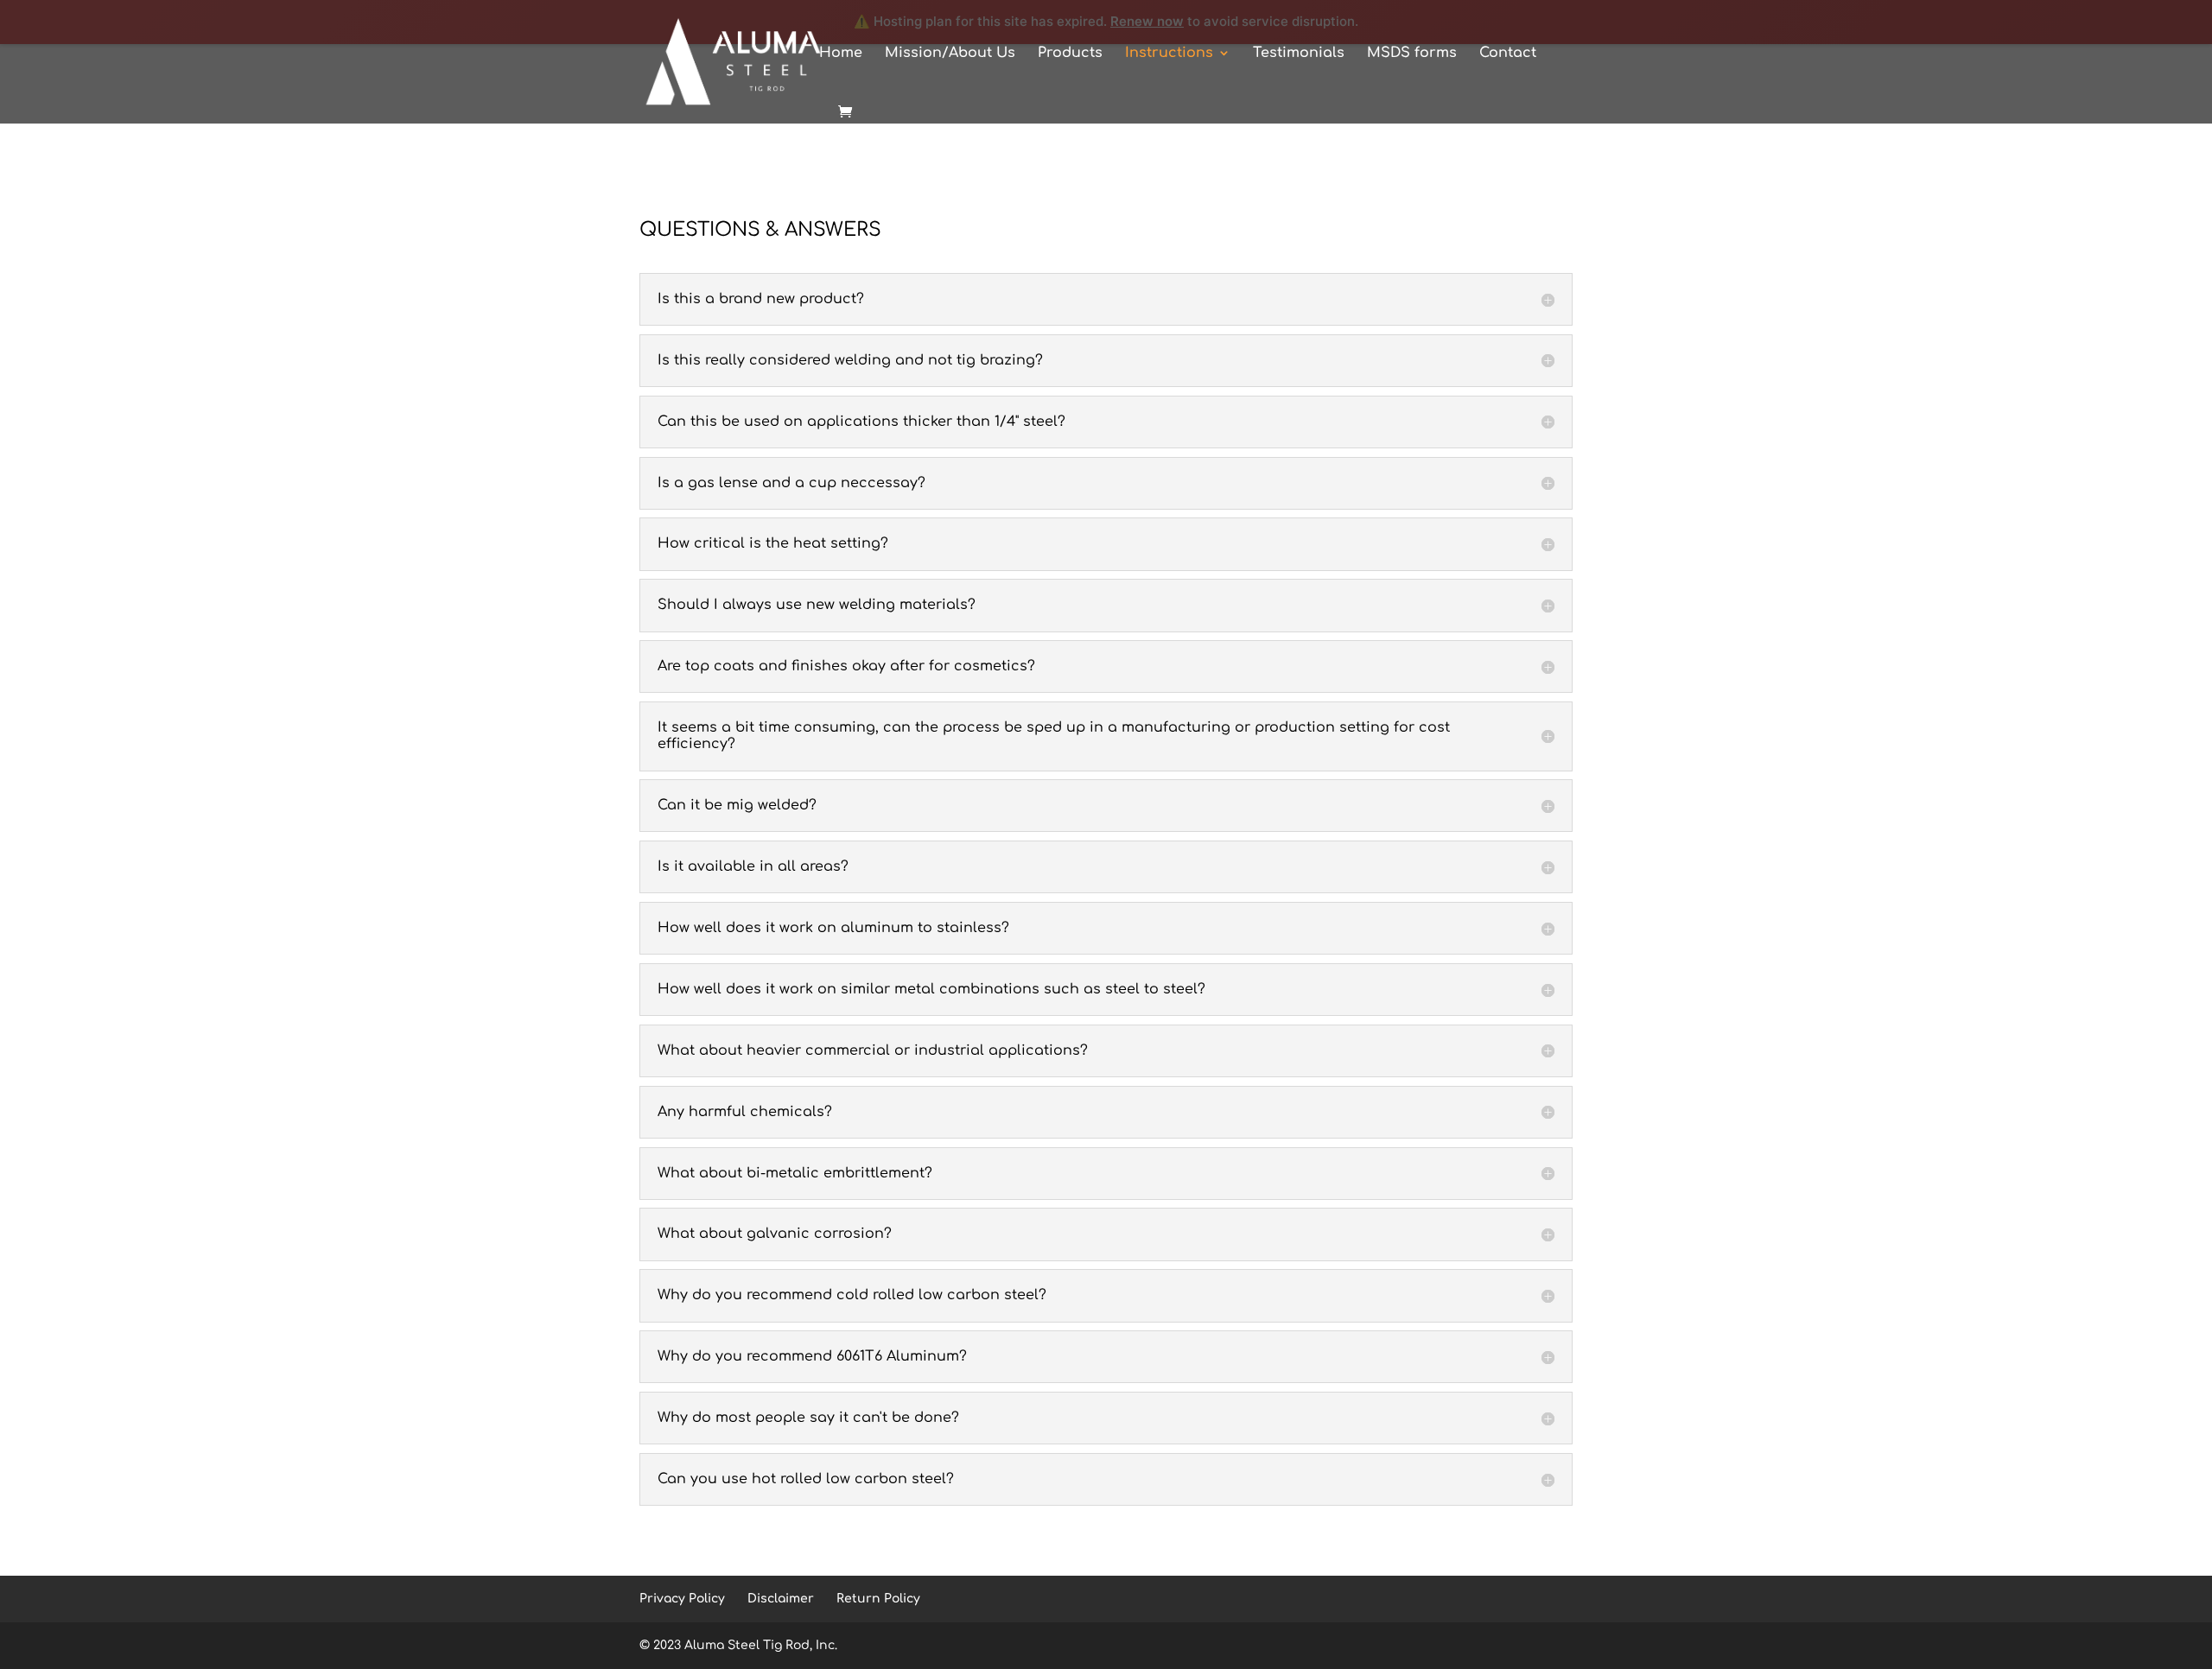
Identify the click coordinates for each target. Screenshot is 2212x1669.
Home (841, 54)
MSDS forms (1412, 54)
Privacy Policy (682, 1599)
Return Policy (878, 1599)
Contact (1508, 54)
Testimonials (1299, 54)
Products (1070, 54)
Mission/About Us (950, 54)
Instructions (1169, 54)
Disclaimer (781, 1599)
